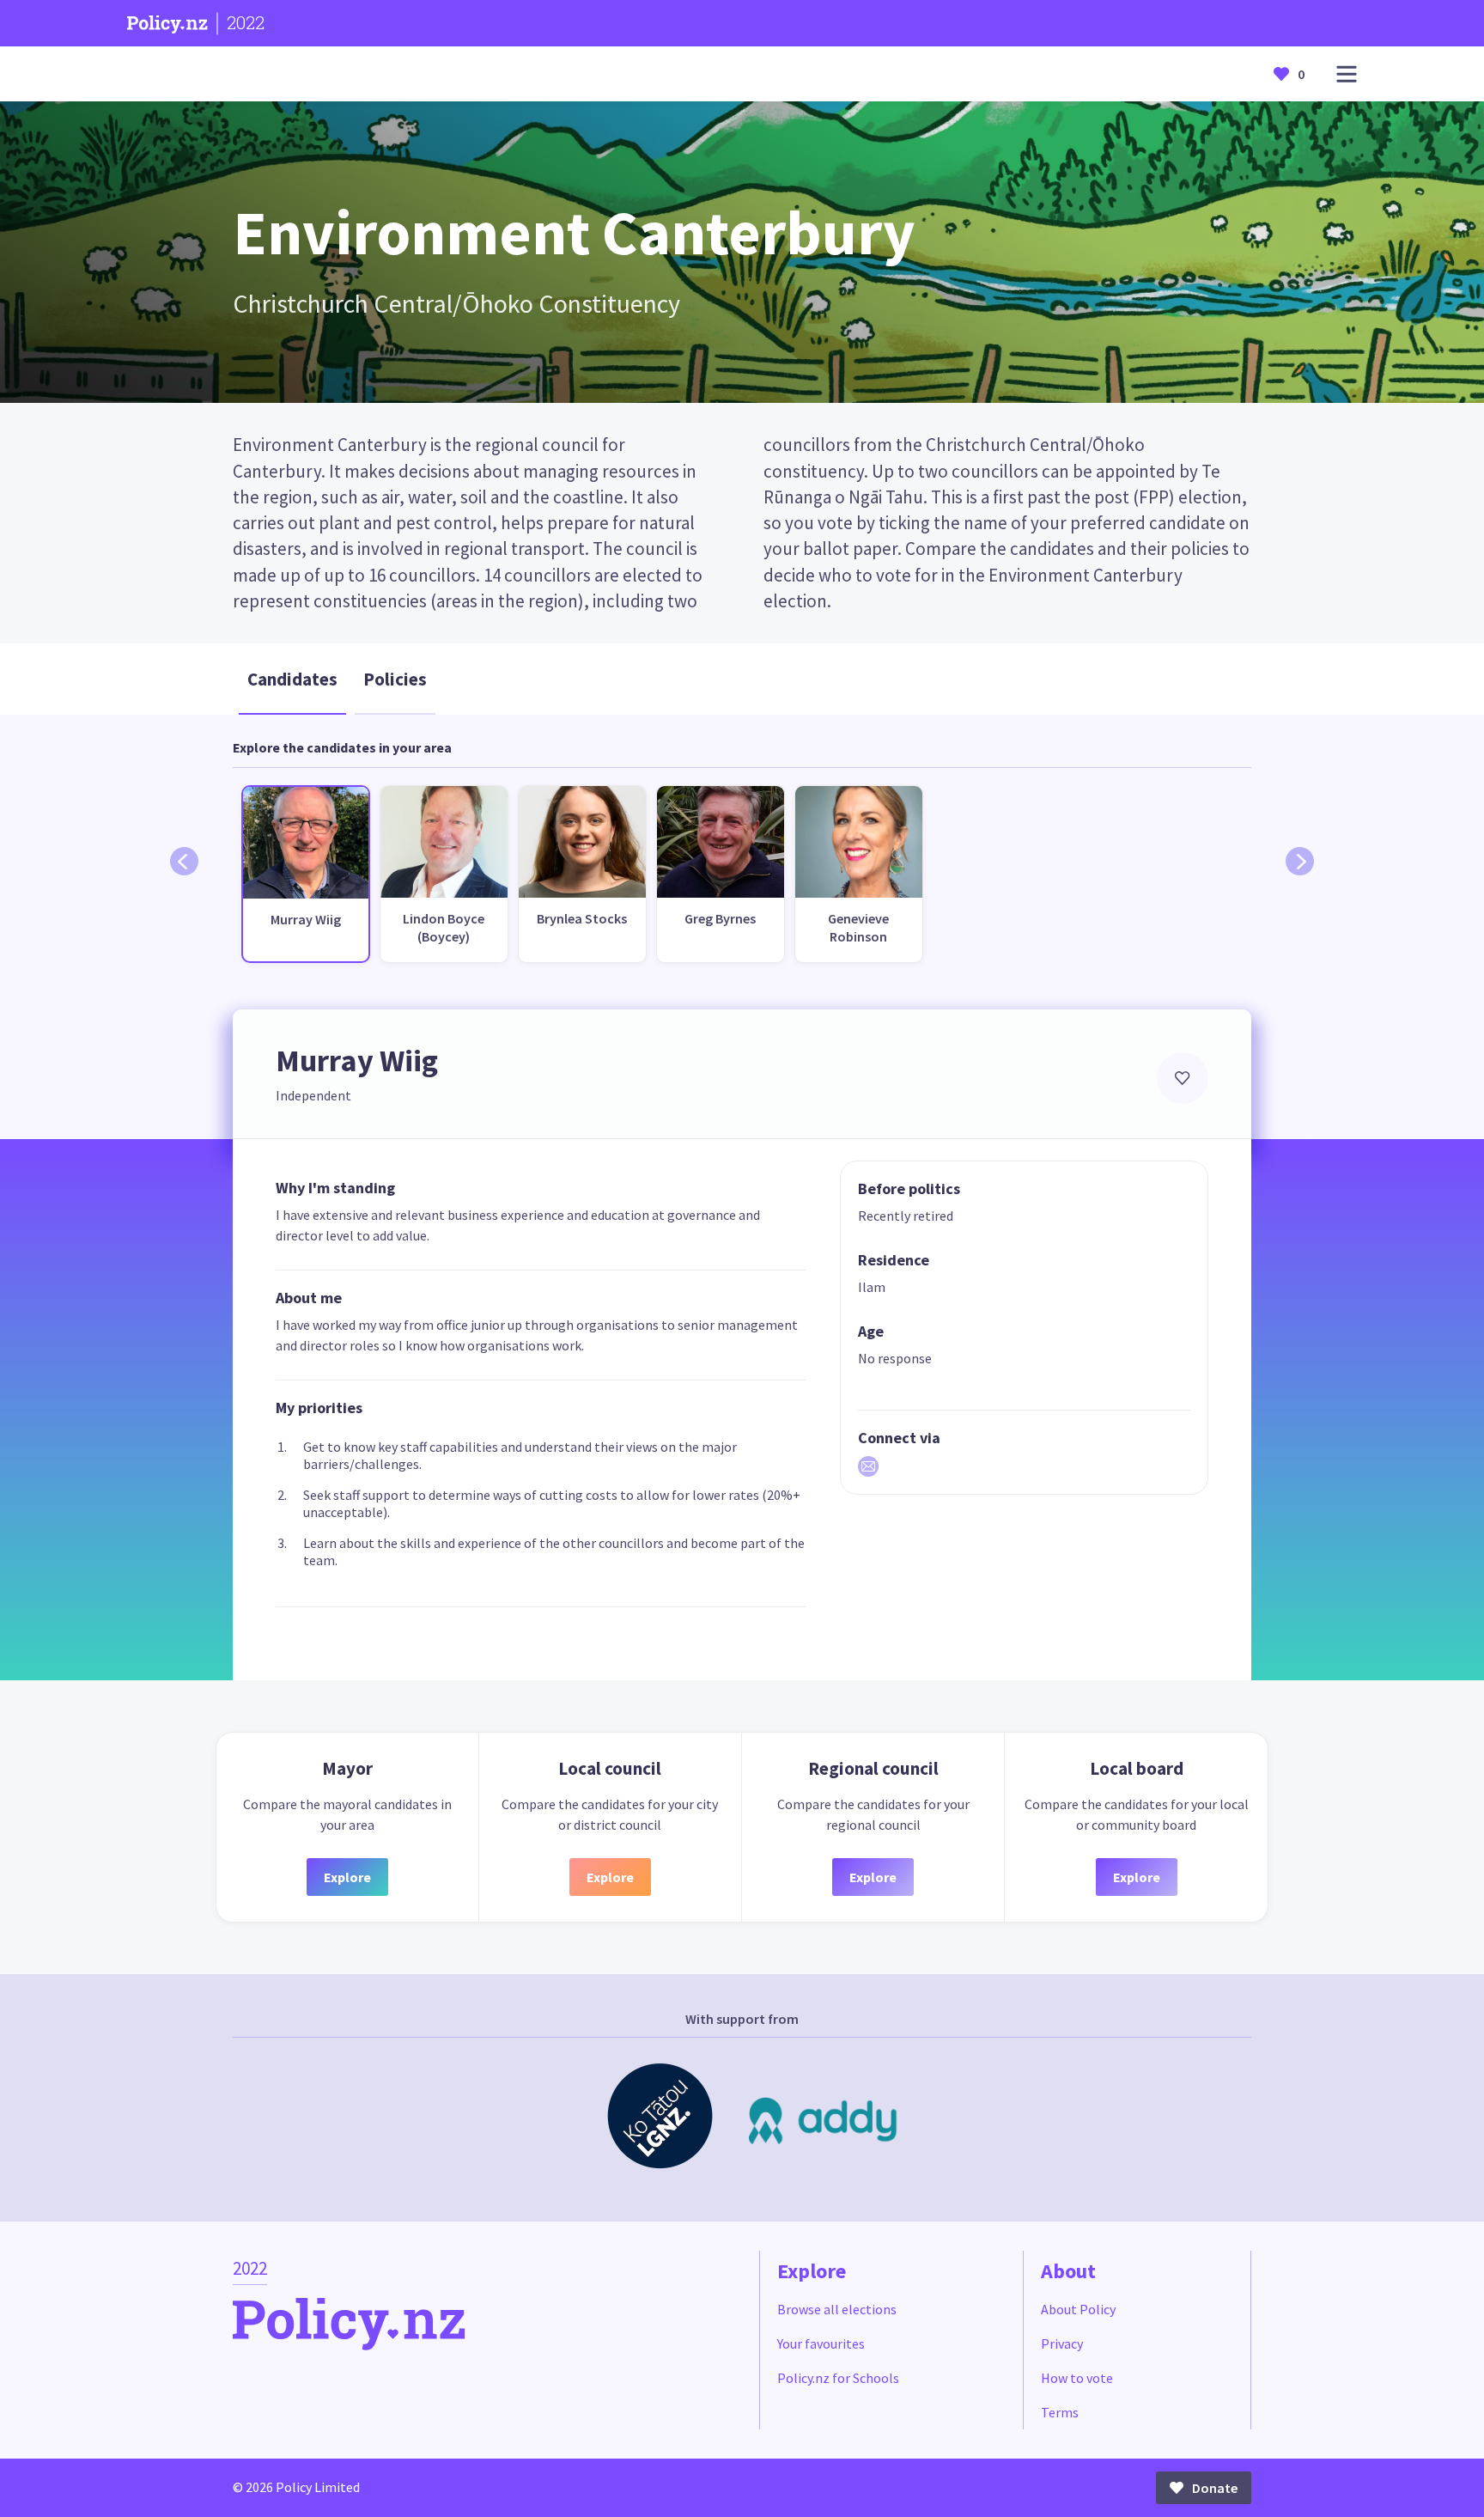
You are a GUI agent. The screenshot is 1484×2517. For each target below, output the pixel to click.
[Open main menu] (1347, 74)
